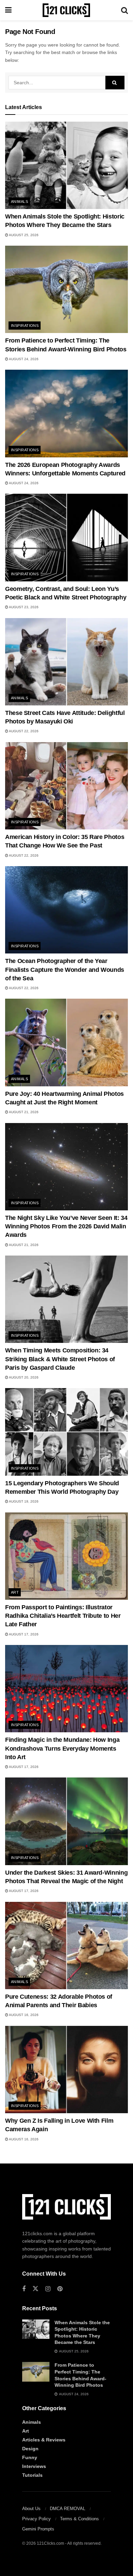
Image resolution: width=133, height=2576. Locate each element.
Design (30, 2449)
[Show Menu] (8, 10)
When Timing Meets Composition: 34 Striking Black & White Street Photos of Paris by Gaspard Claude (60, 1359)
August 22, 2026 (23, 731)
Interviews (34, 2466)
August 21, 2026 (23, 1112)
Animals (19, 201)
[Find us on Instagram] (48, 2289)
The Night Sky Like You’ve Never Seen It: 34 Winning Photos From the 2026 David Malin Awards (66, 1226)
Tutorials (32, 2475)
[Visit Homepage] (66, 10)
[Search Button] (124, 10)
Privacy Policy (36, 2519)
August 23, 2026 (23, 607)
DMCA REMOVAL (68, 2509)
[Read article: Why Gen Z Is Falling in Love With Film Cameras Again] (66, 2070)
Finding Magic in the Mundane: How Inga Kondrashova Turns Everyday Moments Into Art (62, 1748)
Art (15, 1592)
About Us (31, 2509)
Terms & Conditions (79, 2519)
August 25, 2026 (23, 235)
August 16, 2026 (23, 2015)
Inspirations (25, 326)
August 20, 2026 (23, 1377)
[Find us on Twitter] (35, 2289)
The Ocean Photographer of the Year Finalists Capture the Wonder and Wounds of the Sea (65, 969)
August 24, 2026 (23, 359)
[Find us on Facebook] (24, 2289)
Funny (30, 2457)
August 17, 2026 (23, 1634)
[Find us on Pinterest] (60, 2289)
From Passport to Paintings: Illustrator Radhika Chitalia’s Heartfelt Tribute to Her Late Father (63, 1616)
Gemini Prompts (38, 2529)
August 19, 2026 (23, 1501)
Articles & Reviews (44, 2440)
